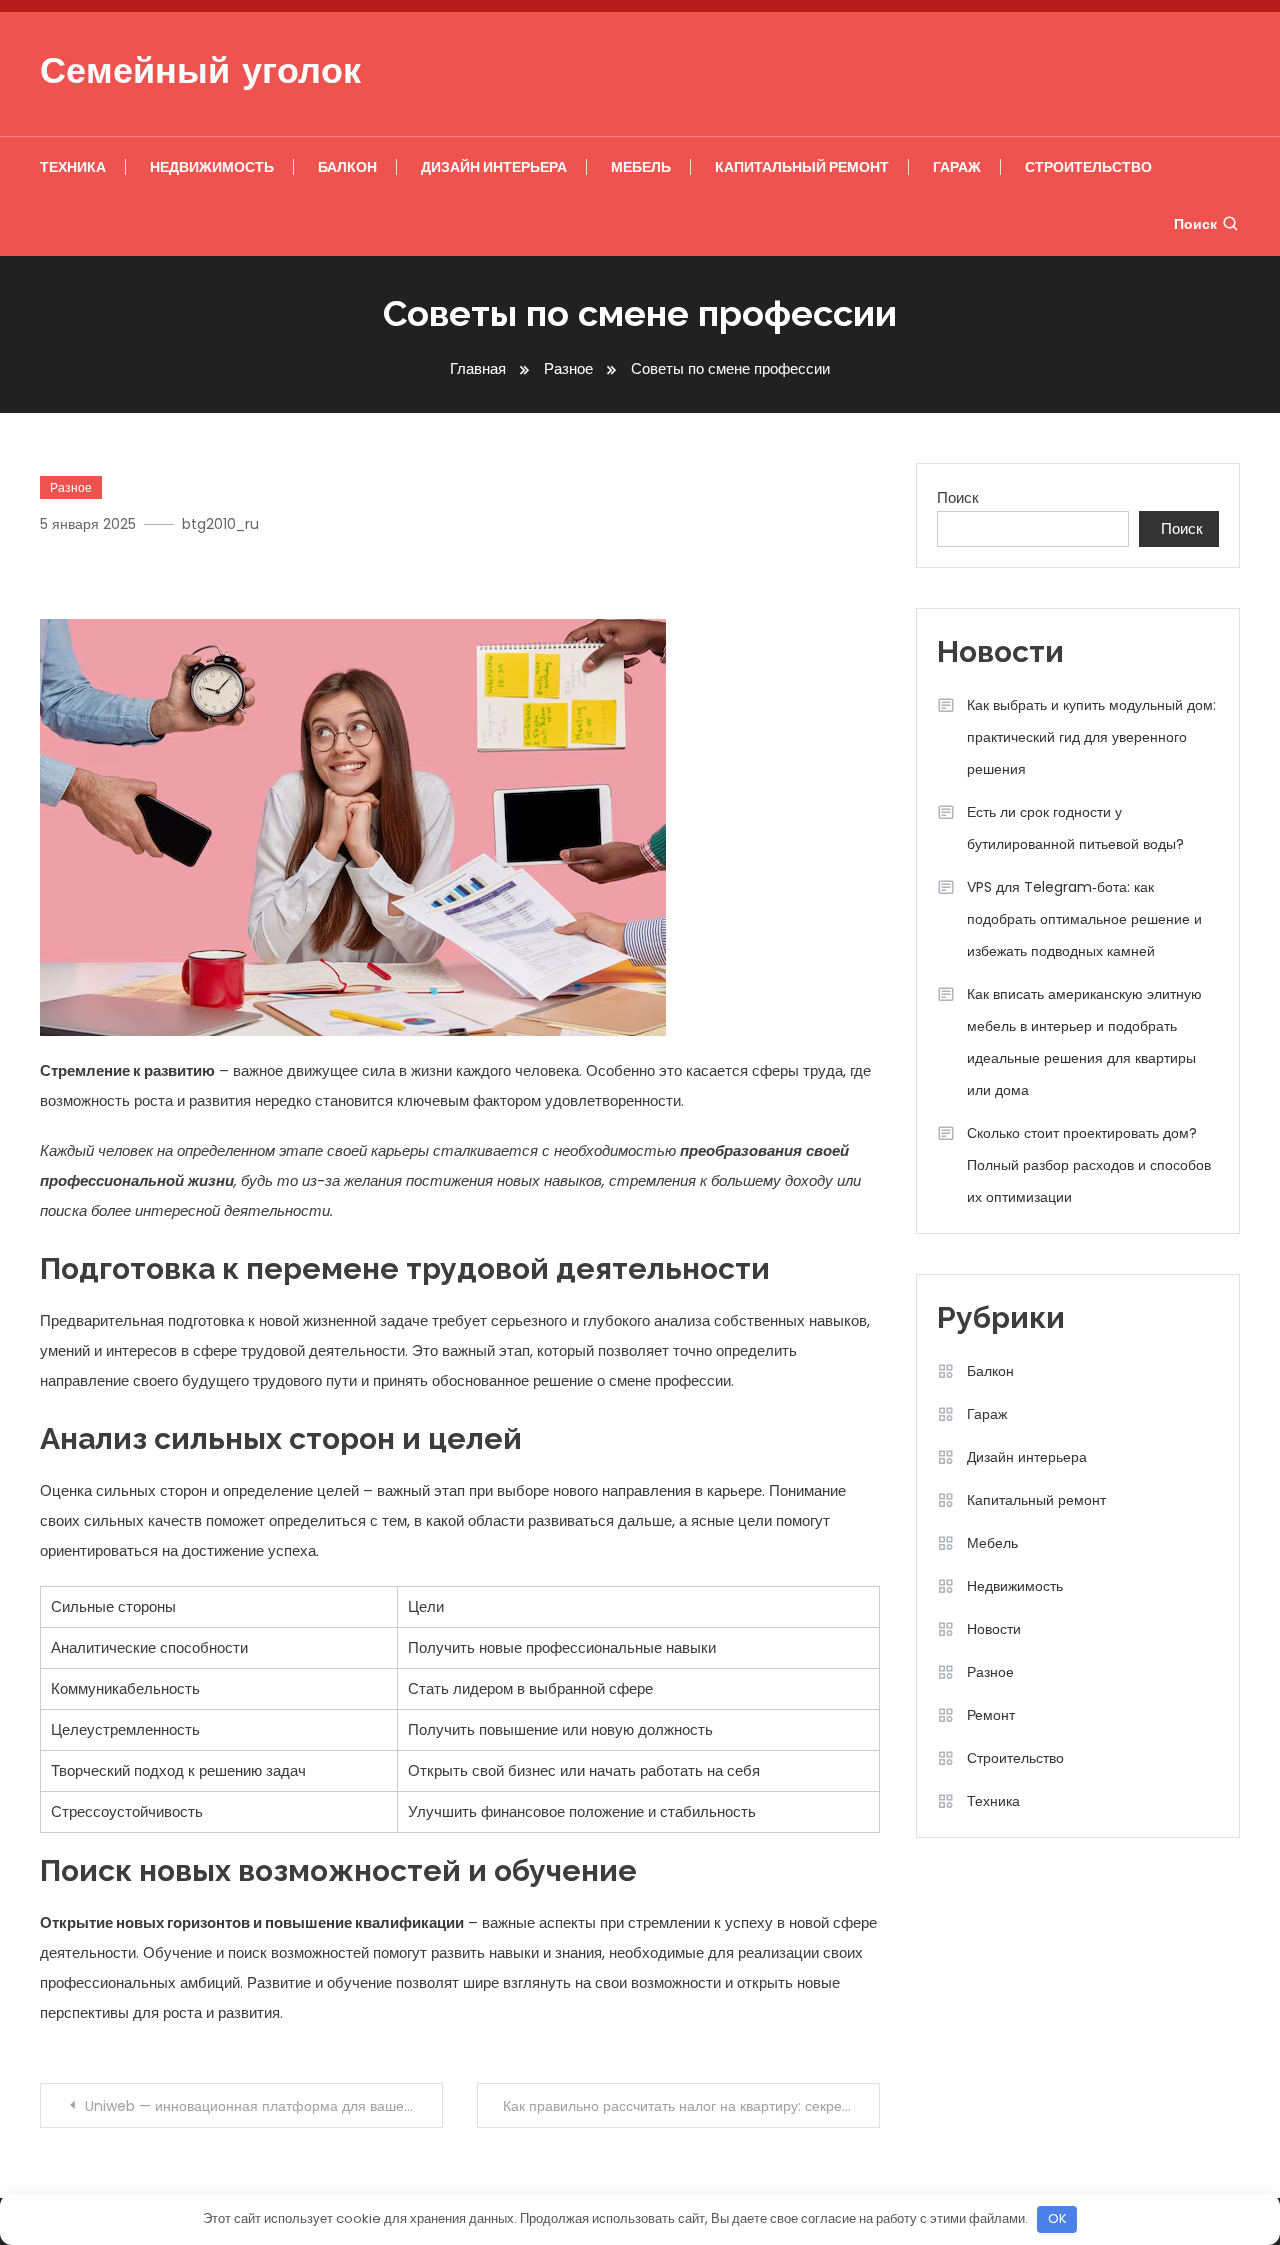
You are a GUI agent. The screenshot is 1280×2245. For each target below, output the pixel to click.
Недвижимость (212, 167)
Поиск (1195, 224)
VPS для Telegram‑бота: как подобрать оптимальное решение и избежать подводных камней (1084, 919)
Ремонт (991, 1715)
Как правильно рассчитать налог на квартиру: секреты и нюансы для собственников (691, 2106)
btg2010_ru (220, 524)
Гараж (957, 167)
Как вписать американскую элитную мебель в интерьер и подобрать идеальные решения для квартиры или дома (1084, 1042)
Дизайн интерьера (494, 167)
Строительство (1088, 167)
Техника (73, 167)
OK (1057, 2218)
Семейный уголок (200, 74)
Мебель (641, 167)
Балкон (347, 167)
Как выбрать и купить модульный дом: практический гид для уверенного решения (1091, 737)
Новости (994, 1629)
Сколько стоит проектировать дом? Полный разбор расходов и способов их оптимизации (1089, 1165)
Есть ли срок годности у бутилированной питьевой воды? (1075, 828)
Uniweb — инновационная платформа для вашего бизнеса (264, 2106)
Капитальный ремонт (802, 167)
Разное (71, 487)
